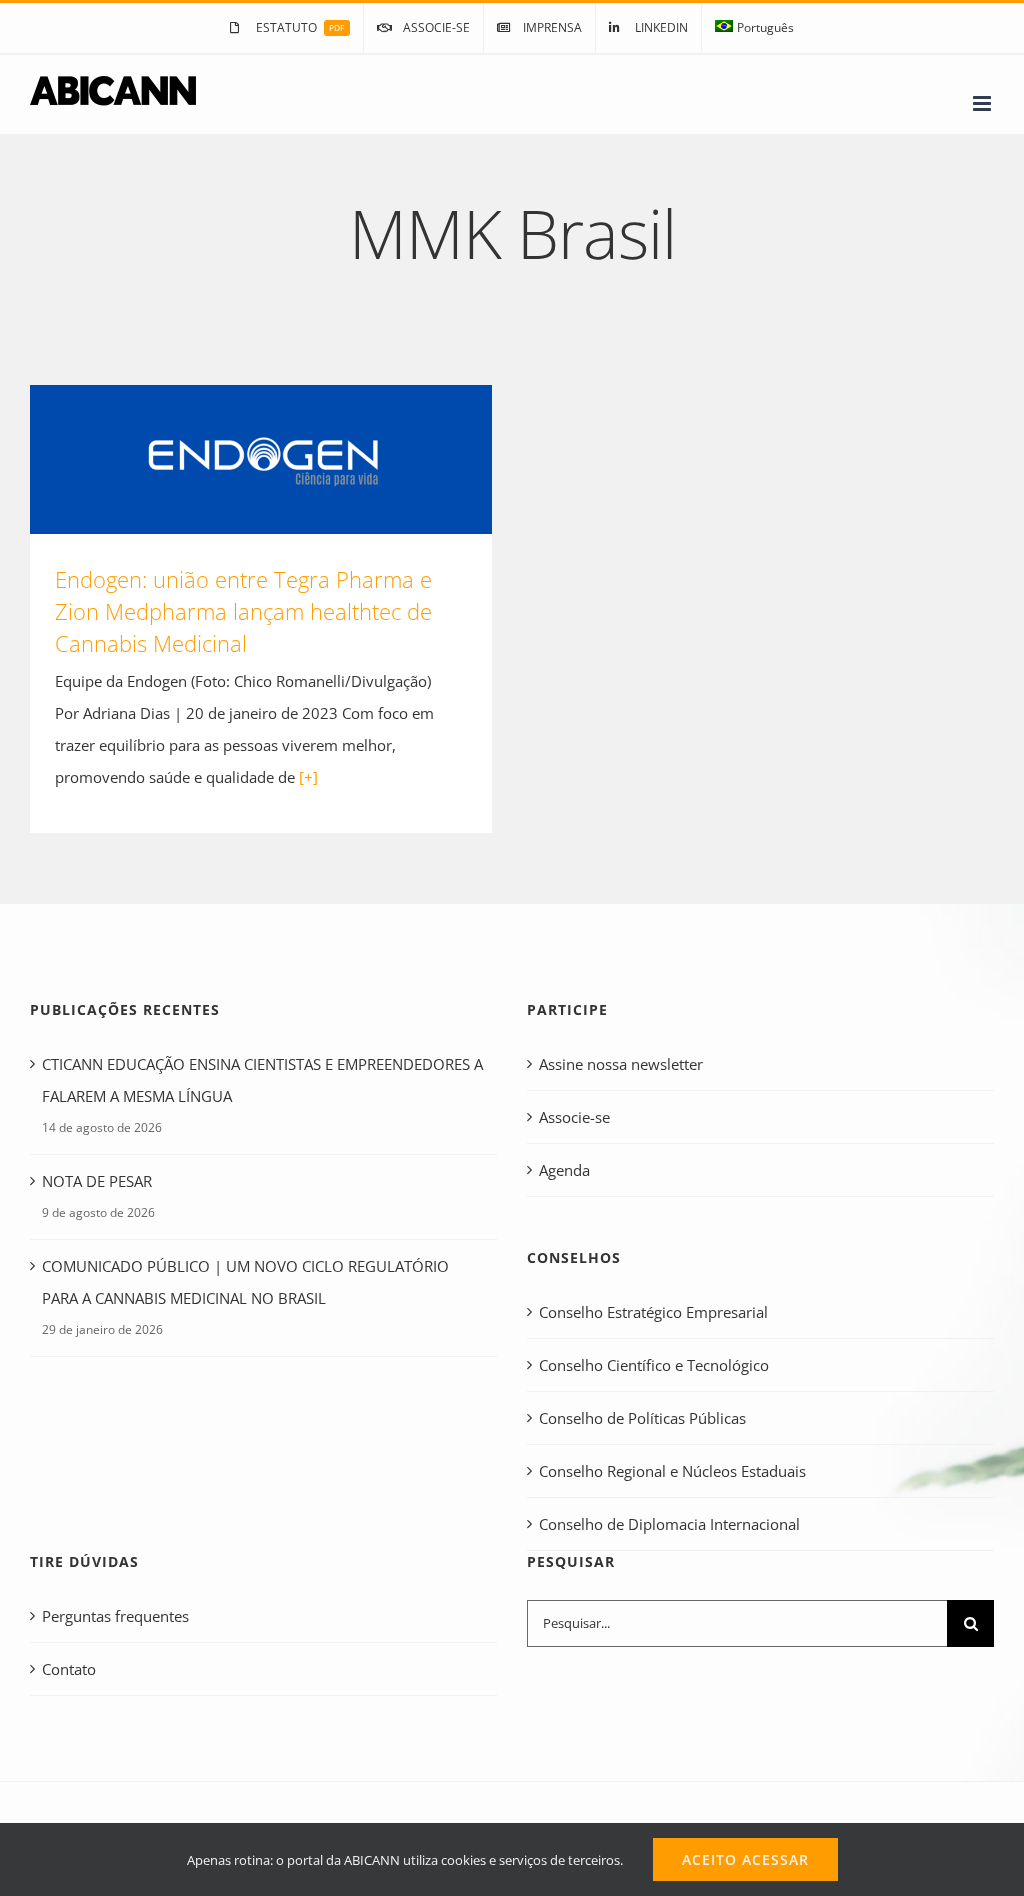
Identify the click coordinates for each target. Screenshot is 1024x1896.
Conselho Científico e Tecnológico (654, 1365)
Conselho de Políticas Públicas (642, 1418)
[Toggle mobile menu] (983, 103)
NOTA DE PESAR (97, 1181)
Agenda (564, 1170)
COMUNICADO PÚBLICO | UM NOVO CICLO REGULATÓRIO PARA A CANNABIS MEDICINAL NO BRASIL (245, 1282)
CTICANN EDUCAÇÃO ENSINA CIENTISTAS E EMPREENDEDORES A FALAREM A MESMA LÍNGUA (262, 1080)
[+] (308, 777)
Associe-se (574, 1117)
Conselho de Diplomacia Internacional (669, 1524)
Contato (69, 1669)
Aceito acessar (745, 1859)
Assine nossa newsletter (621, 1064)
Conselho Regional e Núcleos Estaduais (672, 1471)
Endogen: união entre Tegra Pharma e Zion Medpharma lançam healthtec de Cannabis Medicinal (260, 459)
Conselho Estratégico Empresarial (653, 1312)
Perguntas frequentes (115, 1616)
